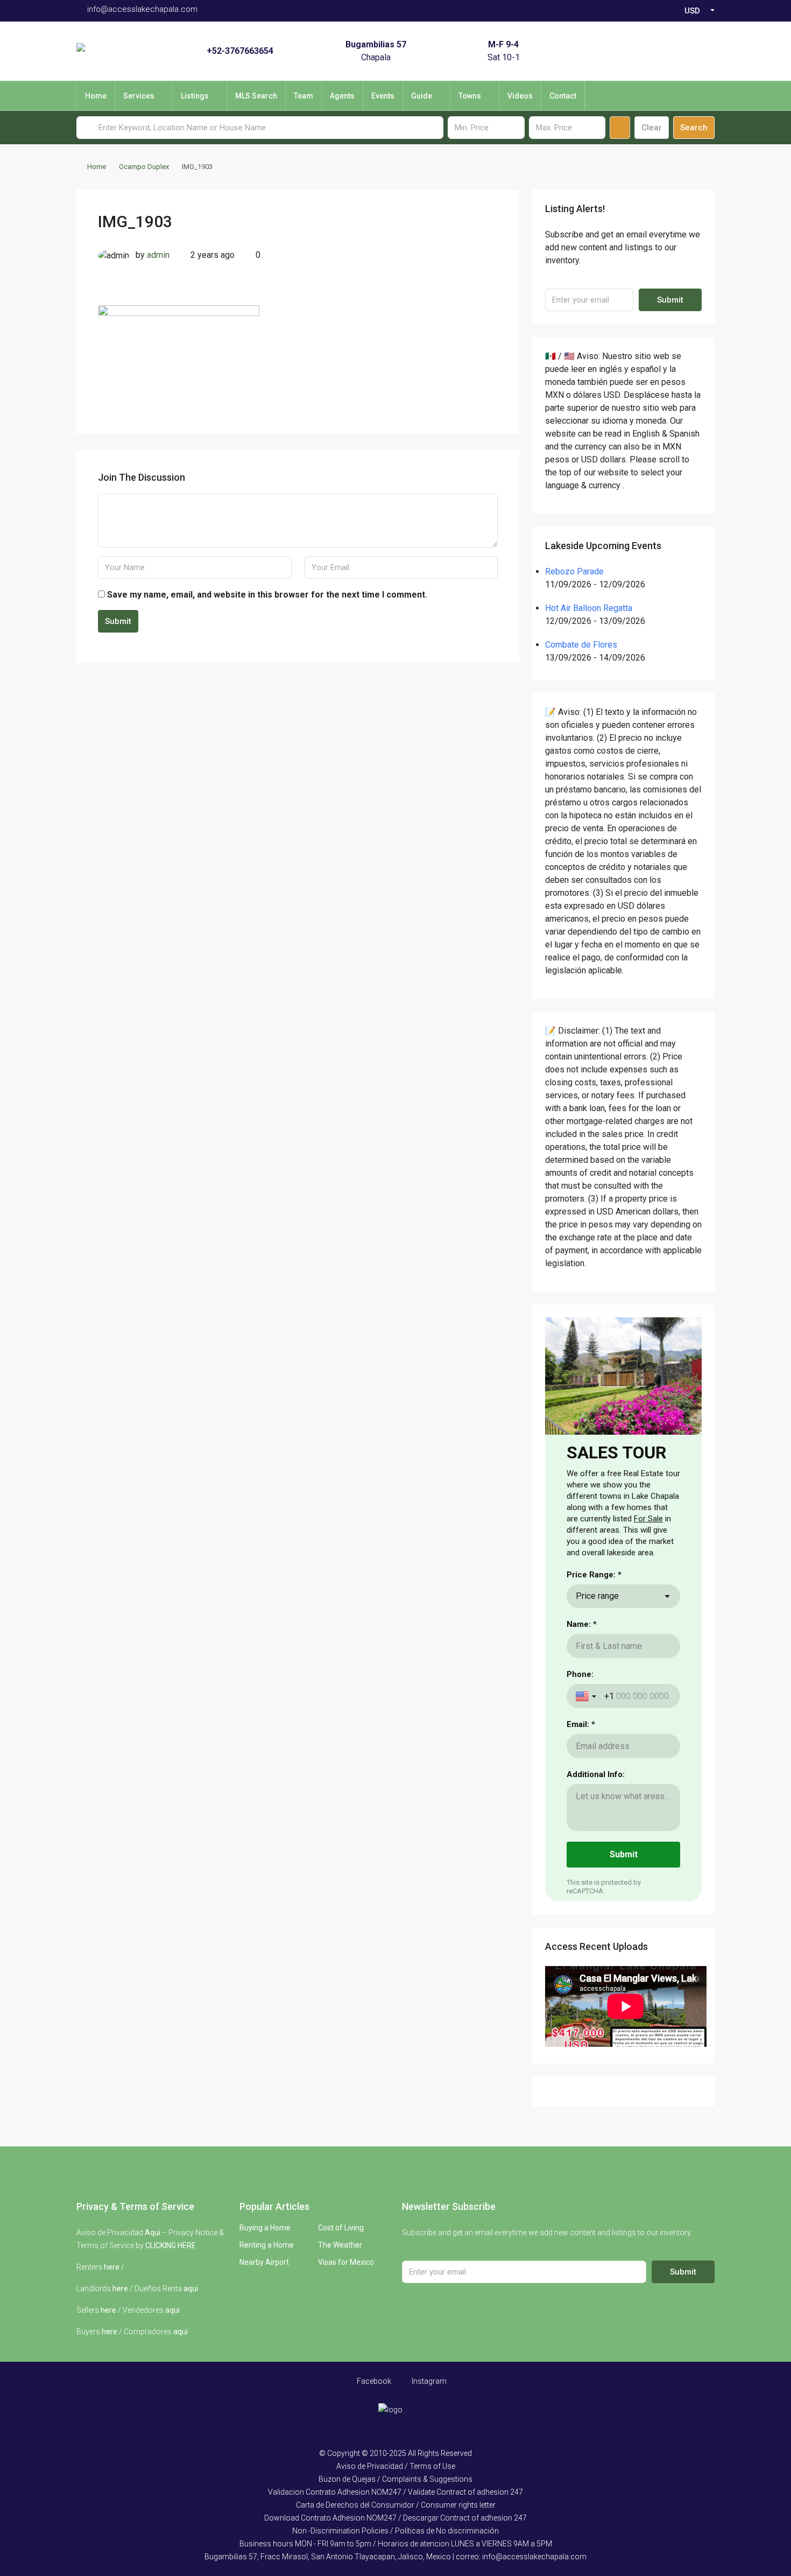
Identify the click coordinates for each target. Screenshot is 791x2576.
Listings (195, 96)
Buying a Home (265, 2228)
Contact (563, 96)
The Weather (340, 2245)
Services (139, 96)
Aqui (153, 2233)
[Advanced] (620, 128)
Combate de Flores (581, 645)
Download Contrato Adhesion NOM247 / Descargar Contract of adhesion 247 (395, 2518)
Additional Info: (596, 1774)
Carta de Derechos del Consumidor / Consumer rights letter (396, 2505)
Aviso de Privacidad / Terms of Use (396, 2466)
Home (96, 96)
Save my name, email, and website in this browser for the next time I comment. (267, 595)
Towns (470, 96)
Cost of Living (341, 2228)
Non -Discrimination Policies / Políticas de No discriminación (395, 2531)
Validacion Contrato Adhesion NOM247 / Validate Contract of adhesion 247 (395, 2492)
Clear (652, 128)
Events (383, 96)
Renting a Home (267, 2245)
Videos (520, 96)
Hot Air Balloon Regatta (589, 608)
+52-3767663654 (240, 51)
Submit (118, 621)
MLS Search (256, 96)
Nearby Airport (264, 2262)
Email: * (581, 1724)
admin (158, 255)
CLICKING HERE (171, 2245)
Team (303, 96)
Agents (342, 96)
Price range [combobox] (597, 1596)
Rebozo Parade (574, 571)
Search (694, 128)
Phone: (580, 1674)
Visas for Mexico (346, 2262)
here (112, 2267)
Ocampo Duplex (144, 167)
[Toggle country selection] (587, 1696)
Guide (422, 96)
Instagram (428, 2381)
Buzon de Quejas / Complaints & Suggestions (395, 2479)
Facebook (373, 2381)
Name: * (582, 1624)
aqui (191, 2289)
